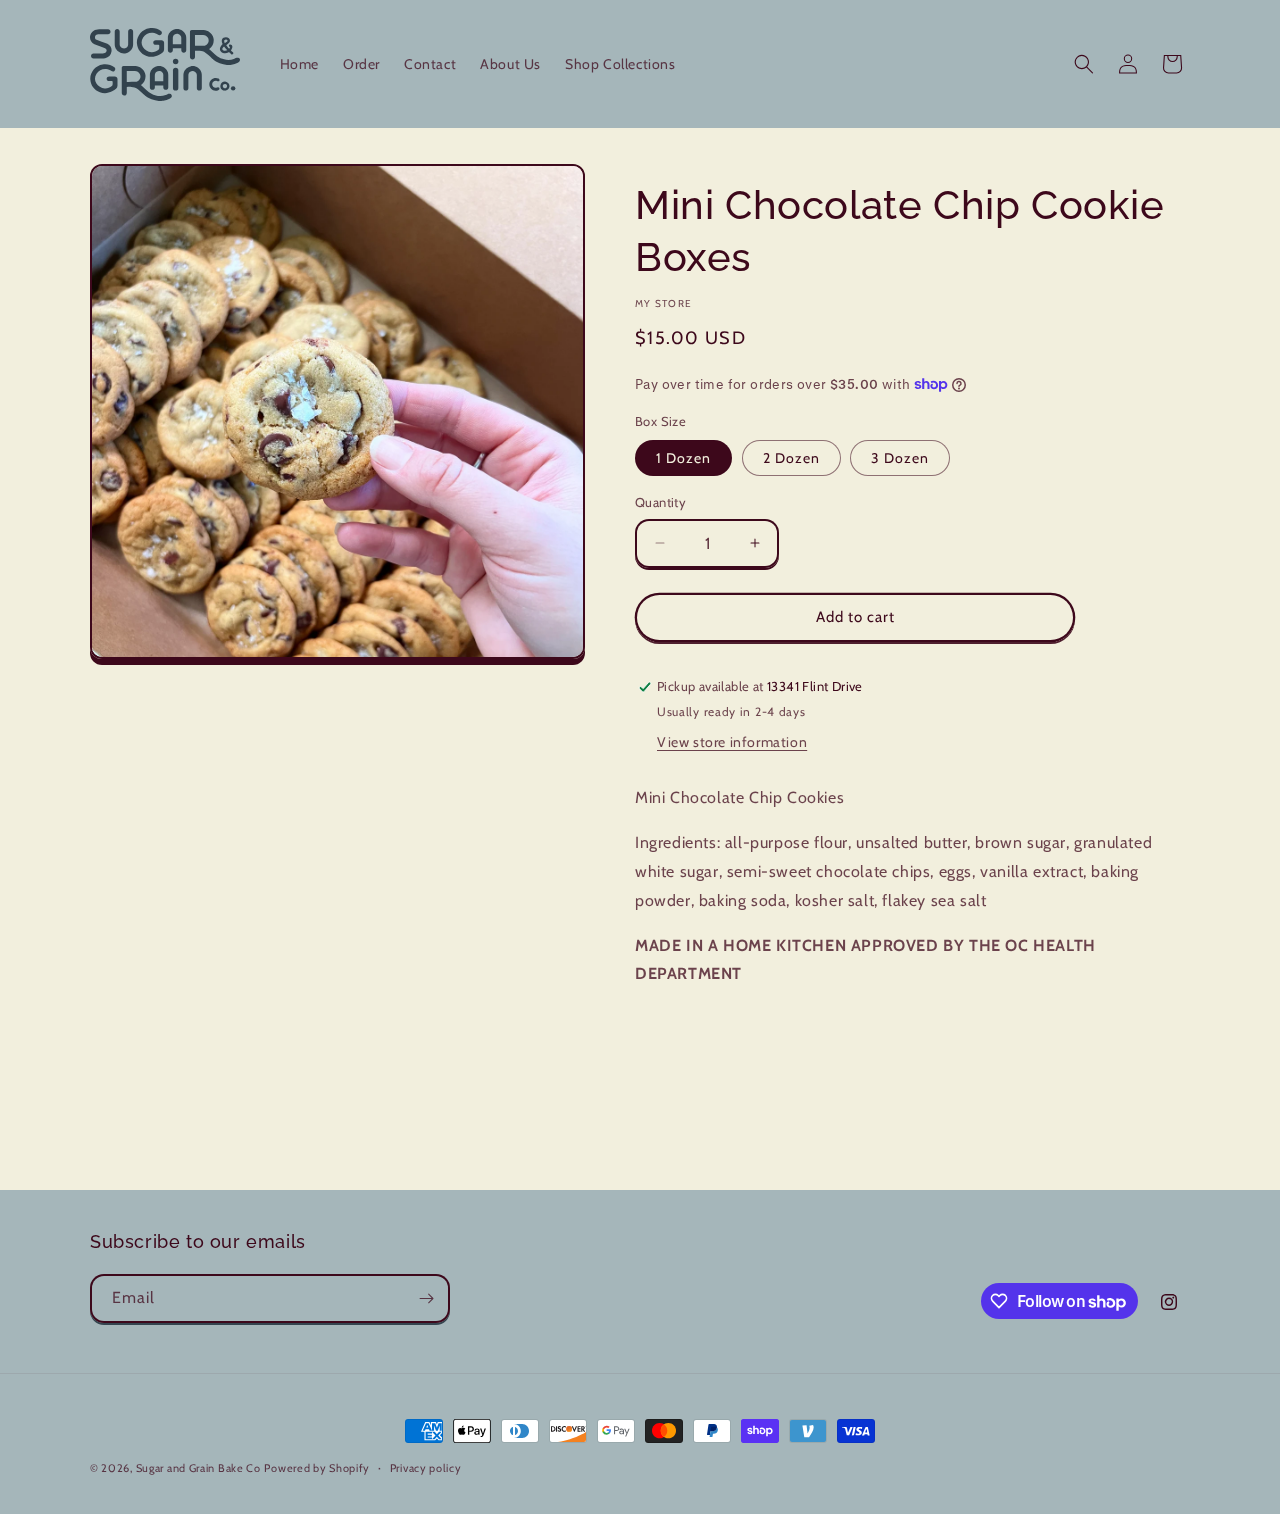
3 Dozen (900, 458)
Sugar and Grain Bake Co (198, 1468)
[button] (1084, 64)
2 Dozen (791, 458)
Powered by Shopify (317, 1468)
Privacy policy (426, 1468)
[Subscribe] (426, 1298)
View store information (732, 742)
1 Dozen (683, 458)
